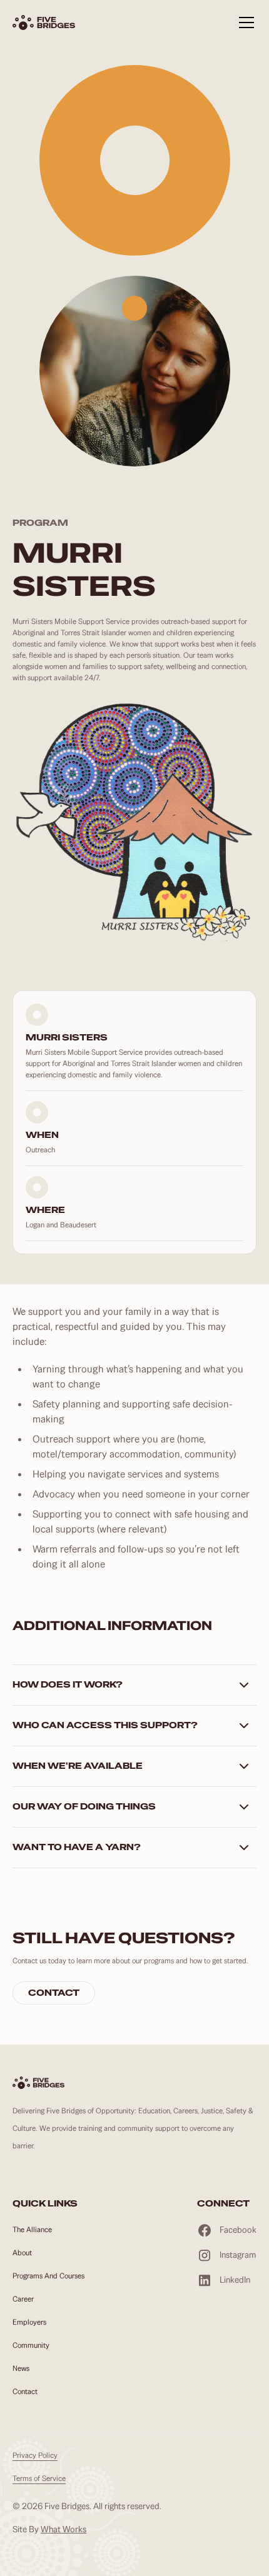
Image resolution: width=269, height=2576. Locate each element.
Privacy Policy (35, 2455)
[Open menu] (246, 30)
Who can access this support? (105, 1725)
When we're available (78, 1766)
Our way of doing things (84, 1806)
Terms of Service (39, 2478)
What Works (63, 2529)
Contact (54, 1993)
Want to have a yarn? (77, 1847)
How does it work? (68, 1684)
